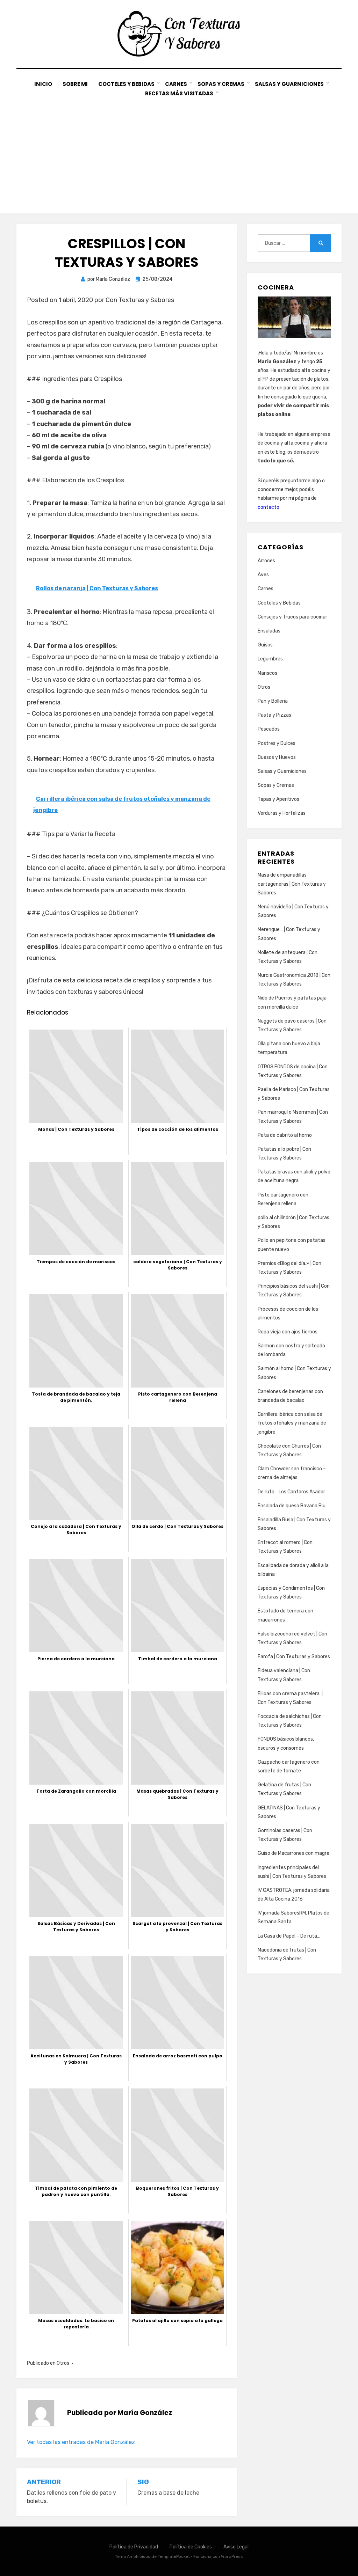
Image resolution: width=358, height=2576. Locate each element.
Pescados (269, 729)
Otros (63, 2363)
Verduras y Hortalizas (282, 813)
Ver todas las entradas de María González (81, 2442)
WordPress (232, 2556)
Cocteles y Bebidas (126, 84)
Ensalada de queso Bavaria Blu (292, 1506)
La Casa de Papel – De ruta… (289, 1936)
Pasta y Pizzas (274, 715)
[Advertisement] (179, 151)
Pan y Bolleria (273, 701)
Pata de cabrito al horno (285, 1135)
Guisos (265, 645)
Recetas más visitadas (179, 93)
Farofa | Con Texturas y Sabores (294, 1657)
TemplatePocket (174, 2556)
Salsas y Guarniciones (289, 84)
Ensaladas (269, 631)
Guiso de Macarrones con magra (293, 1853)
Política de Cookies (191, 2547)
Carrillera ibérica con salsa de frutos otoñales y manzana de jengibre (292, 1423)
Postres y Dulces (277, 743)
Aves (263, 575)
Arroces (266, 561)
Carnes (176, 84)
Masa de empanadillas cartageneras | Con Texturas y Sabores (292, 884)
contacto (268, 507)
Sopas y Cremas (221, 84)
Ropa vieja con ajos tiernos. (288, 1332)
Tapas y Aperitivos (278, 799)
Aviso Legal (236, 2547)
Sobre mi (75, 84)
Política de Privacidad (134, 2547)
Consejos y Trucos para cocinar (292, 617)
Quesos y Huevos (277, 757)
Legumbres (270, 659)
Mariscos (267, 673)
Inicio (43, 84)
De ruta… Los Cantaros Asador (291, 1492)
